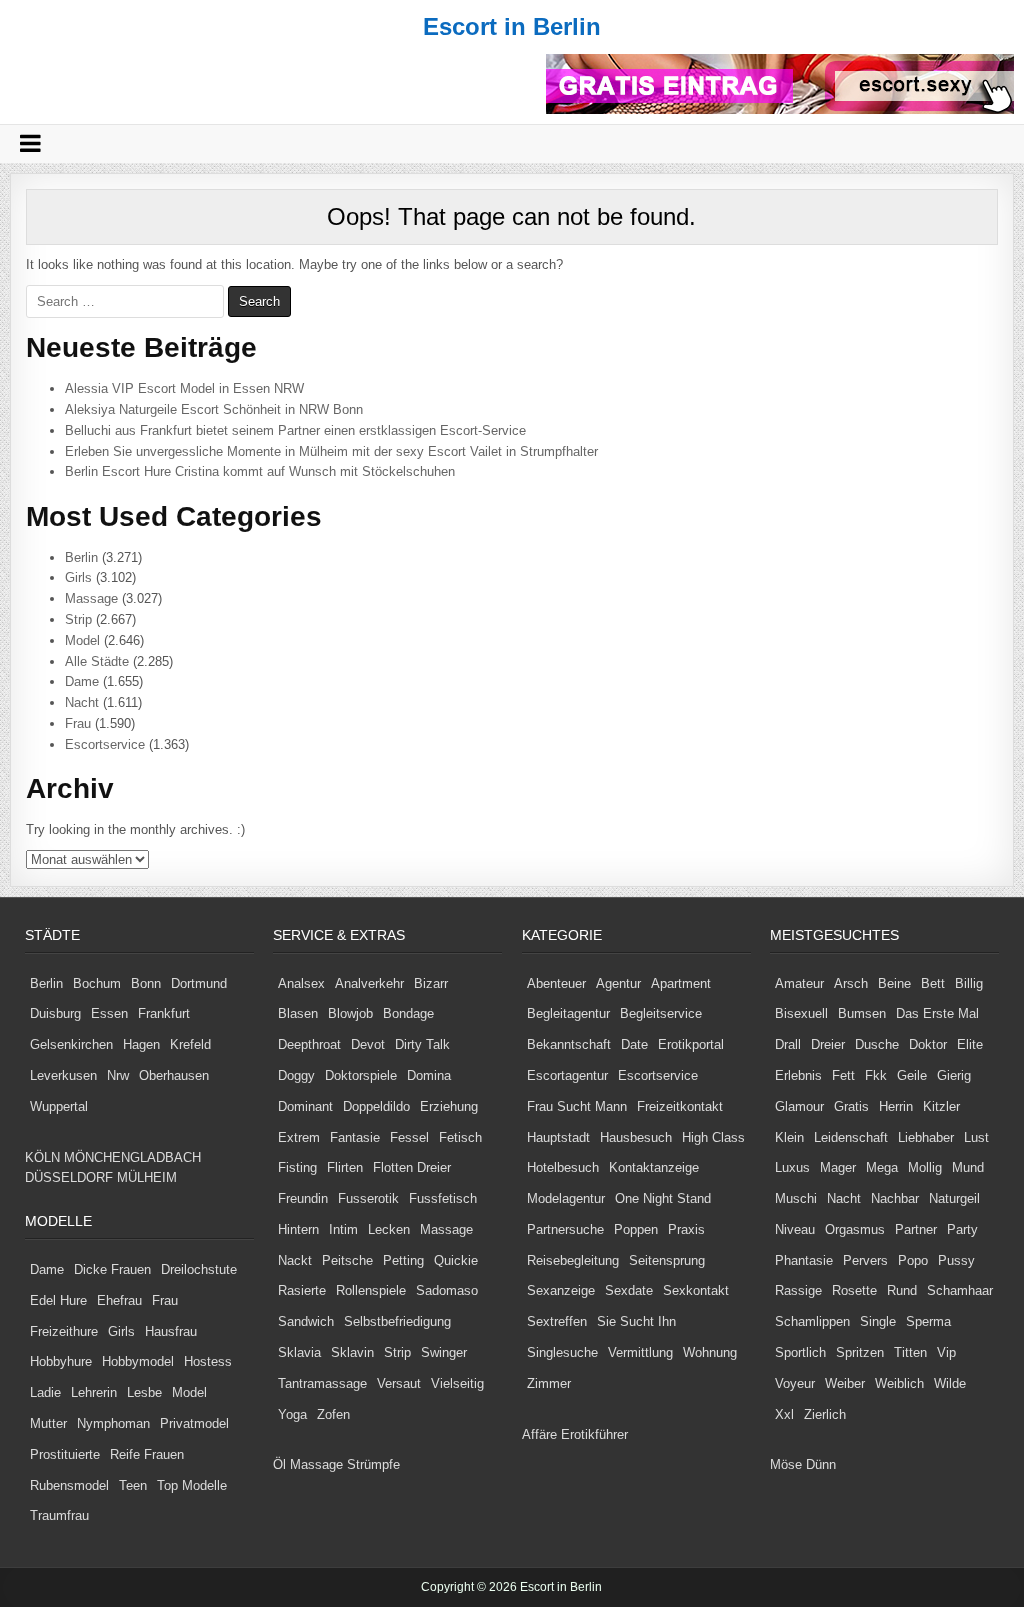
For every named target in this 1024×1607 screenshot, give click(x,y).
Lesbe (144, 1392)
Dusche (877, 1044)
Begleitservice (661, 1013)
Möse (786, 1464)
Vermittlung (640, 1352)
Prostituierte (65, 1454)
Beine (894, 983)
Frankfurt (164, 1013)
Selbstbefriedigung (397, 1321)
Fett (843, 1075)
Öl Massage (308, 1464)
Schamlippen (812, 1321)
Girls (78, 577)
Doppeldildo (376, 1106)
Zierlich (825, 1414)
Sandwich (306, 1321)
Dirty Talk (422, 1044)
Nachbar (895, 1198)
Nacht (82, 702)
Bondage (408, 1013)
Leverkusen (63, 1075)
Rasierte (302, 1290)
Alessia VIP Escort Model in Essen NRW (184, 388)
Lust (976, 1137)
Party (962, 1229)
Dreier (828, 1044)
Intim (343, 1229)
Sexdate (629, 1290)
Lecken (389, 1229)
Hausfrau (171, 1331)
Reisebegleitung (573, 1260)
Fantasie (355, 1137)
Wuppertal (59, 1106)
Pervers (865, 1260)
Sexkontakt (696, 1290)
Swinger (444, 1352)
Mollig (925, 1167)
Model (82, 640)
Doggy (296, 1075)
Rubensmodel (69, 1485)
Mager (838, 1167)
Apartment (681, 983)
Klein (789, 1137)
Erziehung (449, 1106)
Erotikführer (594, 1434)
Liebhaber (926, 1137)
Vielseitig (457, 1383)
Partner (916, 1229)
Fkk (876, 1075)
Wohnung (710, 1352)
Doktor (928, 1044)
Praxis (686, 1229)
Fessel (409, 1137)
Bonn (146, 983)
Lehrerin (94, 1392)
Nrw (118, 1075)
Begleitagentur (568, 1013)
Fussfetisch (443, 1198)
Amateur (799, 983)
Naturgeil (954, 1198)
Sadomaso (447, 1290)
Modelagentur (566, 1198)
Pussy (956, 1260)
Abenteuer (556, 983)
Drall (788, 1044)
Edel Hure (58, 1300)
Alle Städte (97, 661)
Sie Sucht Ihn (636, 1321)
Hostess (208, 1361)
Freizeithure (64, 1331)
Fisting (297, 1167)
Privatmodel (194, 1423)
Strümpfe (373, 1464)
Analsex (301, 983)
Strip (78, 619)
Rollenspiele (371, 1290)
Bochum (97, 983)
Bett (933, 983)
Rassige (798, 1290)
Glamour (799, 1106)
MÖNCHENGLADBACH (132, 1157)
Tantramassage (322, 1383)
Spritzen (860, 1352)
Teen (133, 1485)
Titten (910, 1352)
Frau (78, 723)
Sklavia (299, 1352)
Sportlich (800, 1352)
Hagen (141, 1044)
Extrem (299, 1137)
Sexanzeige (561, 1290)
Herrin (896, 1106)
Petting (403, 1260)
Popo (913, 1260)
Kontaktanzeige (654, 1167)
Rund (902, 1290)
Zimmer (549, 1383)
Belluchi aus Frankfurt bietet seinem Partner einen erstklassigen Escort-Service (295, 430)
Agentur (618, 983)
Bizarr (431, 983)
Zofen (333, 1414)
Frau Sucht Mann (577, 1106)
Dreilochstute (199, 1269)
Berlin (81, 557)
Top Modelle (192, 1485)
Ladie (45, 1392)
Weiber (845, 1383)
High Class (713, 1137)
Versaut (399, 1383)
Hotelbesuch (563, 1167)
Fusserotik (368, 1198)
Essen (109, 1013)
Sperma (928, 1321)
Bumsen (862, 1013)
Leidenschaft (851, 1137)
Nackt (295, 1260)
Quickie (456, 1260)
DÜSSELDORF (69, 1177)
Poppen (636, 1229)
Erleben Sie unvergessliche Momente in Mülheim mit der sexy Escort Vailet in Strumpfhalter (331, 451)
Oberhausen (174, 1075)
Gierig (954, 1075)
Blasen (298, 1013)
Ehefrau (119, 1300)
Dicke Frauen (112, 1269)
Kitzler (941, 1106)
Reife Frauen (147, 1454)
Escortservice (105, 744)
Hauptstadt (558, 1137)
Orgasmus (855, 1229)
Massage (91, 598)
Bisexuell (801, 1013)
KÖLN (42, 1157)
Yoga (292, 1414)
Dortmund (199, 983)
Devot (368, 1044)
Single (878, 1321)
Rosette (854, 1290)
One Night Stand (663, 1198)
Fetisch (460, 1137)
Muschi (796, 1198)
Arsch (851, 983)
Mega (882, 1167)
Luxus (792, 1167)
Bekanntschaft (569, 1044)
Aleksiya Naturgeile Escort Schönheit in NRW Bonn (214, 409)
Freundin (303, 1198)
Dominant (305, 1106)
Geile (912, 1075)
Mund (968, 1167)
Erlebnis (798, 1075)
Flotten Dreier (412, 1167)
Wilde (950, 1383)
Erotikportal (691, 1044)
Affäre (539, 1434)
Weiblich (899, 1383)
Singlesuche (562, 1352)
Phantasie (804, 1260)
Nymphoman (113, 1423)
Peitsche (347, 1260)
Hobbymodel (138, 1361)
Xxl (784, 1414)
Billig (969, 983)
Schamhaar (960, 1290)
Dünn (821, 1464)
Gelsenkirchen (71, 1044)
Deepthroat (309, 1044)
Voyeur (795, 1383)
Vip (946, 1352)
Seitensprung (667, 1260)
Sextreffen (557, 1321)
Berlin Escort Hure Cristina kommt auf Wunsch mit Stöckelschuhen (260, 471)
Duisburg (55, 1013)
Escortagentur (567, 1075)
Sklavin (352, 1352)
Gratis (851, 1106)
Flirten (345, 1167)
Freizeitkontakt (680, 1106)
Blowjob (350, 1013)
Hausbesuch (636, 1137)
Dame (82, 681)
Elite (970, 1044)
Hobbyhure (61, 1361)
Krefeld (190, 1044)
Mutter (48, 1423)
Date (634, 1044)
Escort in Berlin (512, 26)
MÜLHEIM (147, 1177)
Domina (429, 1075)
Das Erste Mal (937, 1013)
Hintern (298, 1229)
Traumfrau (59, 1515)
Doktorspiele (361, 1075)
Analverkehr (369, 983)
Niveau (795, 1229)
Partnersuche (565, 1229)
